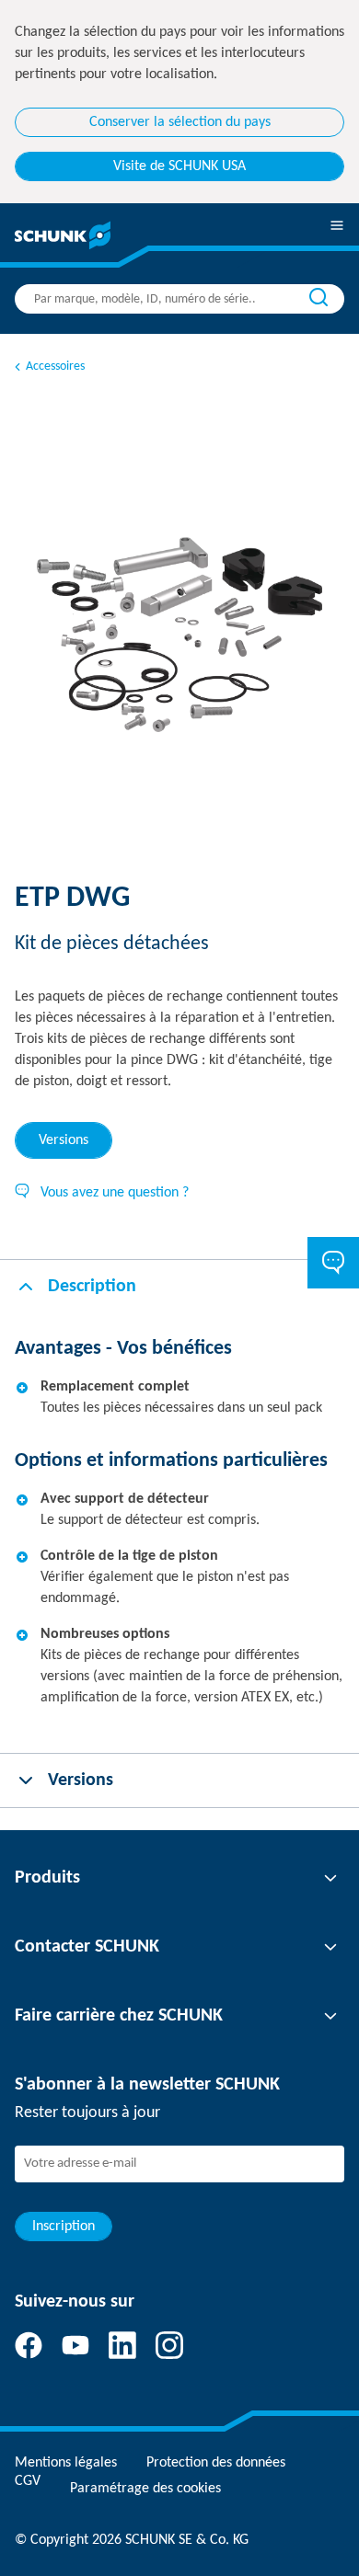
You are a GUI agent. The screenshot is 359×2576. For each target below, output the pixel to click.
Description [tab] (92, 1287)
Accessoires (55, 366)
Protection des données (216, 2463)
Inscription (64, 2227)
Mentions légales (66, 2463)
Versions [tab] (64, 1140)
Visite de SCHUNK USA (179, 166)
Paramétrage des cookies (145, 2489)
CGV (28, 2481)
